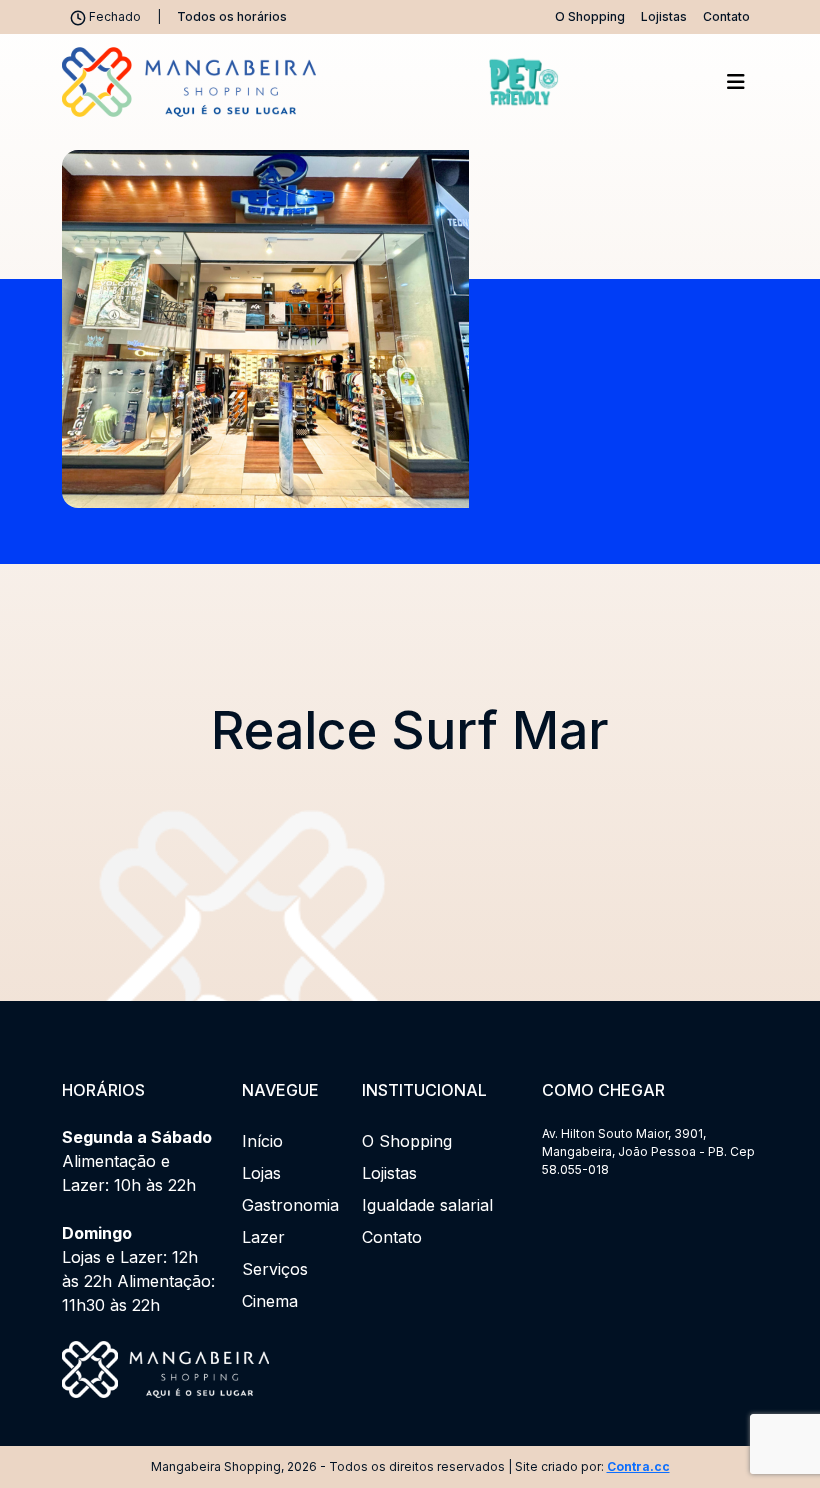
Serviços (275, 1269)
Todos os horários (232, 16)
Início (262, 1141)
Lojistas (664, 16)
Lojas (261, 1173)
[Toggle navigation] (736, 82)
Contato (726, 16)
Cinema (270, 1301)
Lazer (263, 1237)
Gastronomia (290, 1205)
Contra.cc (638, 1466)
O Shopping (590, 16)
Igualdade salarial (427, 1205)
